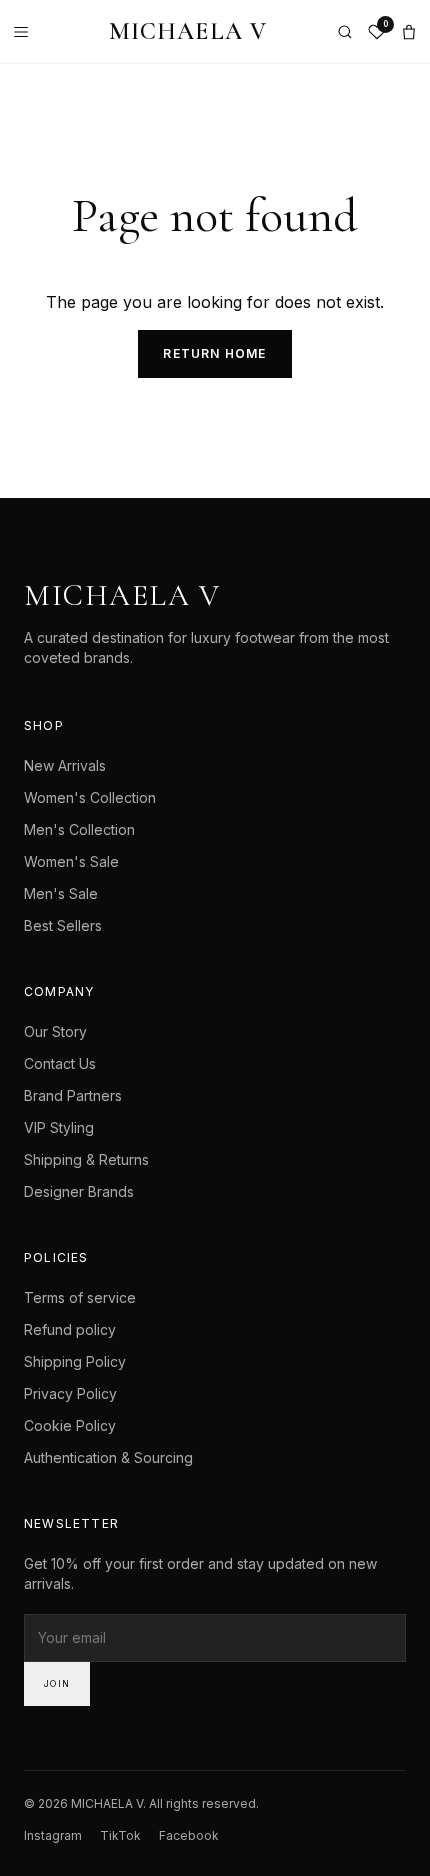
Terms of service (80, 1297)
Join (57, 1683)
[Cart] (409, 32)
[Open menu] (26, 32)
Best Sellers (63, 925)
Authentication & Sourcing (108, 1457)
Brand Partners (73, 1095)
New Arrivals (65, 765)
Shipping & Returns (86, 1159)
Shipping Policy (75, 1361)
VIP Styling (59, 1127)
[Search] (345, 32)
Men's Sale (61, 893)
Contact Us (60, 1063)
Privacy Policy (70, 1393)
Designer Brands (79, 1191)
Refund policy (70, 1329)
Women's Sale (71, 861)
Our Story (55, 1031)
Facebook (189, 1835)
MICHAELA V (188, 31)
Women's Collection (90, 797)
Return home (214, 353)
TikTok (120, 1835)
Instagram (53, 1835)
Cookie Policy (70, 1425)
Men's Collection (79, 829)
